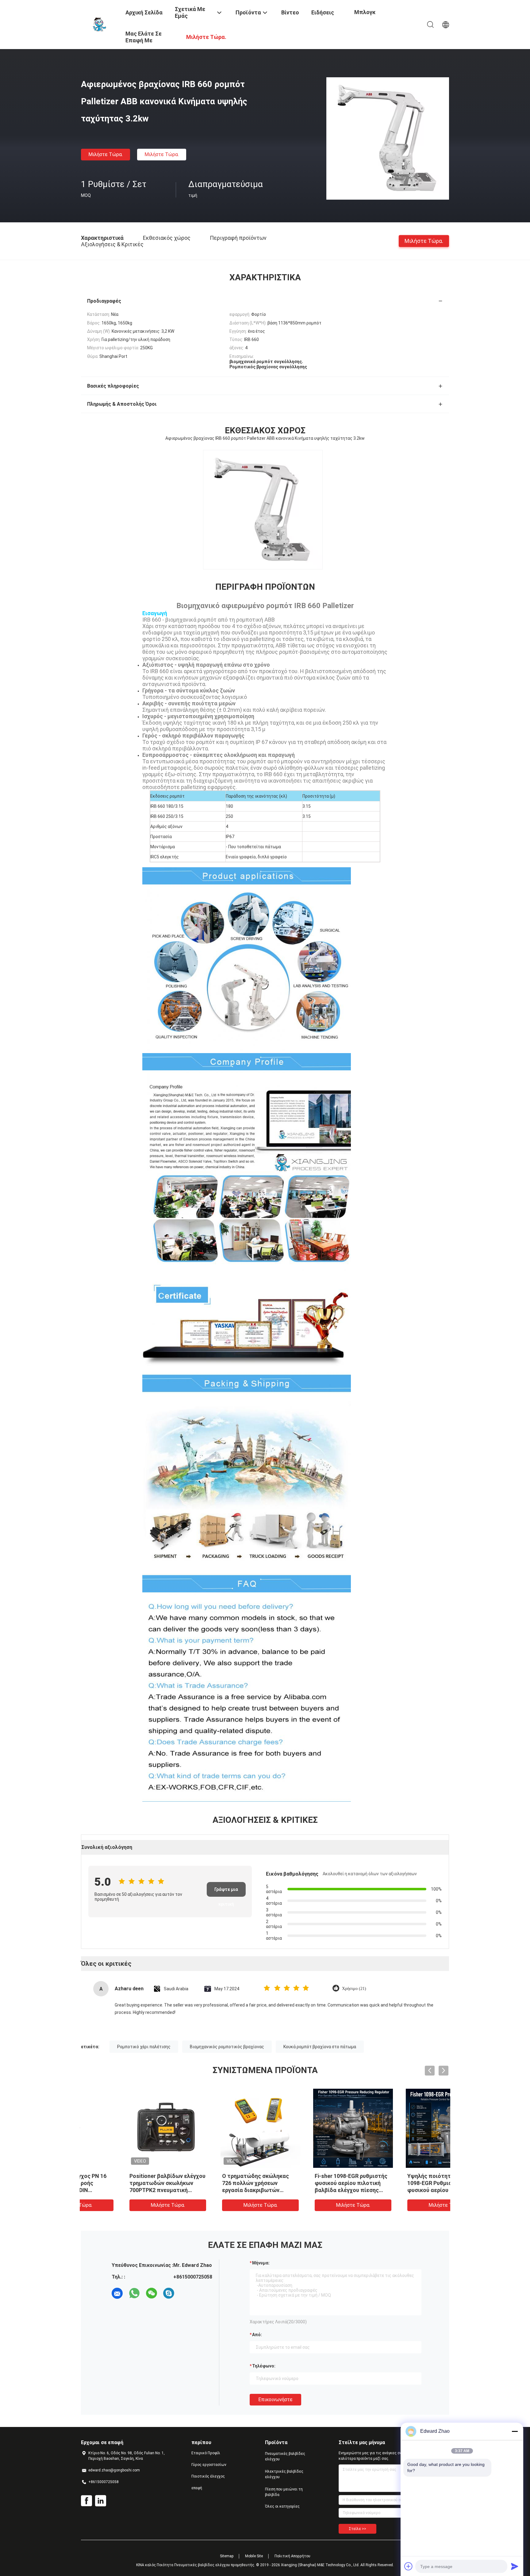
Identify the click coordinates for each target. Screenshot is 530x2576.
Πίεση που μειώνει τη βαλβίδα (284, 2492)
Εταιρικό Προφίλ (206, 2453)
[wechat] (152, 2293)
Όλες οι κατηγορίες (282, 2506)
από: (257, 2335)
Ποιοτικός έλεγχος (208, 2476)
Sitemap (227, 2556)
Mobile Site (254, 2556)
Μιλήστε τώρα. (106, 154)
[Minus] (515, 2431)
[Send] (515, 2566)
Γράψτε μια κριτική (226, 1892)
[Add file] (409, 2566)
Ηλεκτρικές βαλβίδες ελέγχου (284, 2474)
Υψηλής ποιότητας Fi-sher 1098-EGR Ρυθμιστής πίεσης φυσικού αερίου (310, 2183)
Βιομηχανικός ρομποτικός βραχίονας (227, 2047)
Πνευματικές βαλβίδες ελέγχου (285, 2456)
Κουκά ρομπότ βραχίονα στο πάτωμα (320, 2047)
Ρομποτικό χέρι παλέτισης (144, 2047)
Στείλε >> (357, 2529)
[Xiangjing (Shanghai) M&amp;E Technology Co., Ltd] (99, 24)
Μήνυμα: (261, 2263)
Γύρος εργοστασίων (209, 2465)
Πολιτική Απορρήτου (292, 2556)
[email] (117, 2293)
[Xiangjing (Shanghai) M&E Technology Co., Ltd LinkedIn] (101, 2501)
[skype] (169, 2293)
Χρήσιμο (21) (354, 1989)
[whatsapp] (134, 2293)
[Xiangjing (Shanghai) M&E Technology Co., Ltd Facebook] (86, 2501)
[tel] (186, 2293)
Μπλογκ (365, 12)
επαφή (197, 2488)
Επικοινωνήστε (275, 2400)
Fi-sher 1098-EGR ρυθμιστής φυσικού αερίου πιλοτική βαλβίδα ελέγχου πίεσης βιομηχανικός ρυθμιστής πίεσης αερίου (217, 2190)
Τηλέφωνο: (264, 2366)
